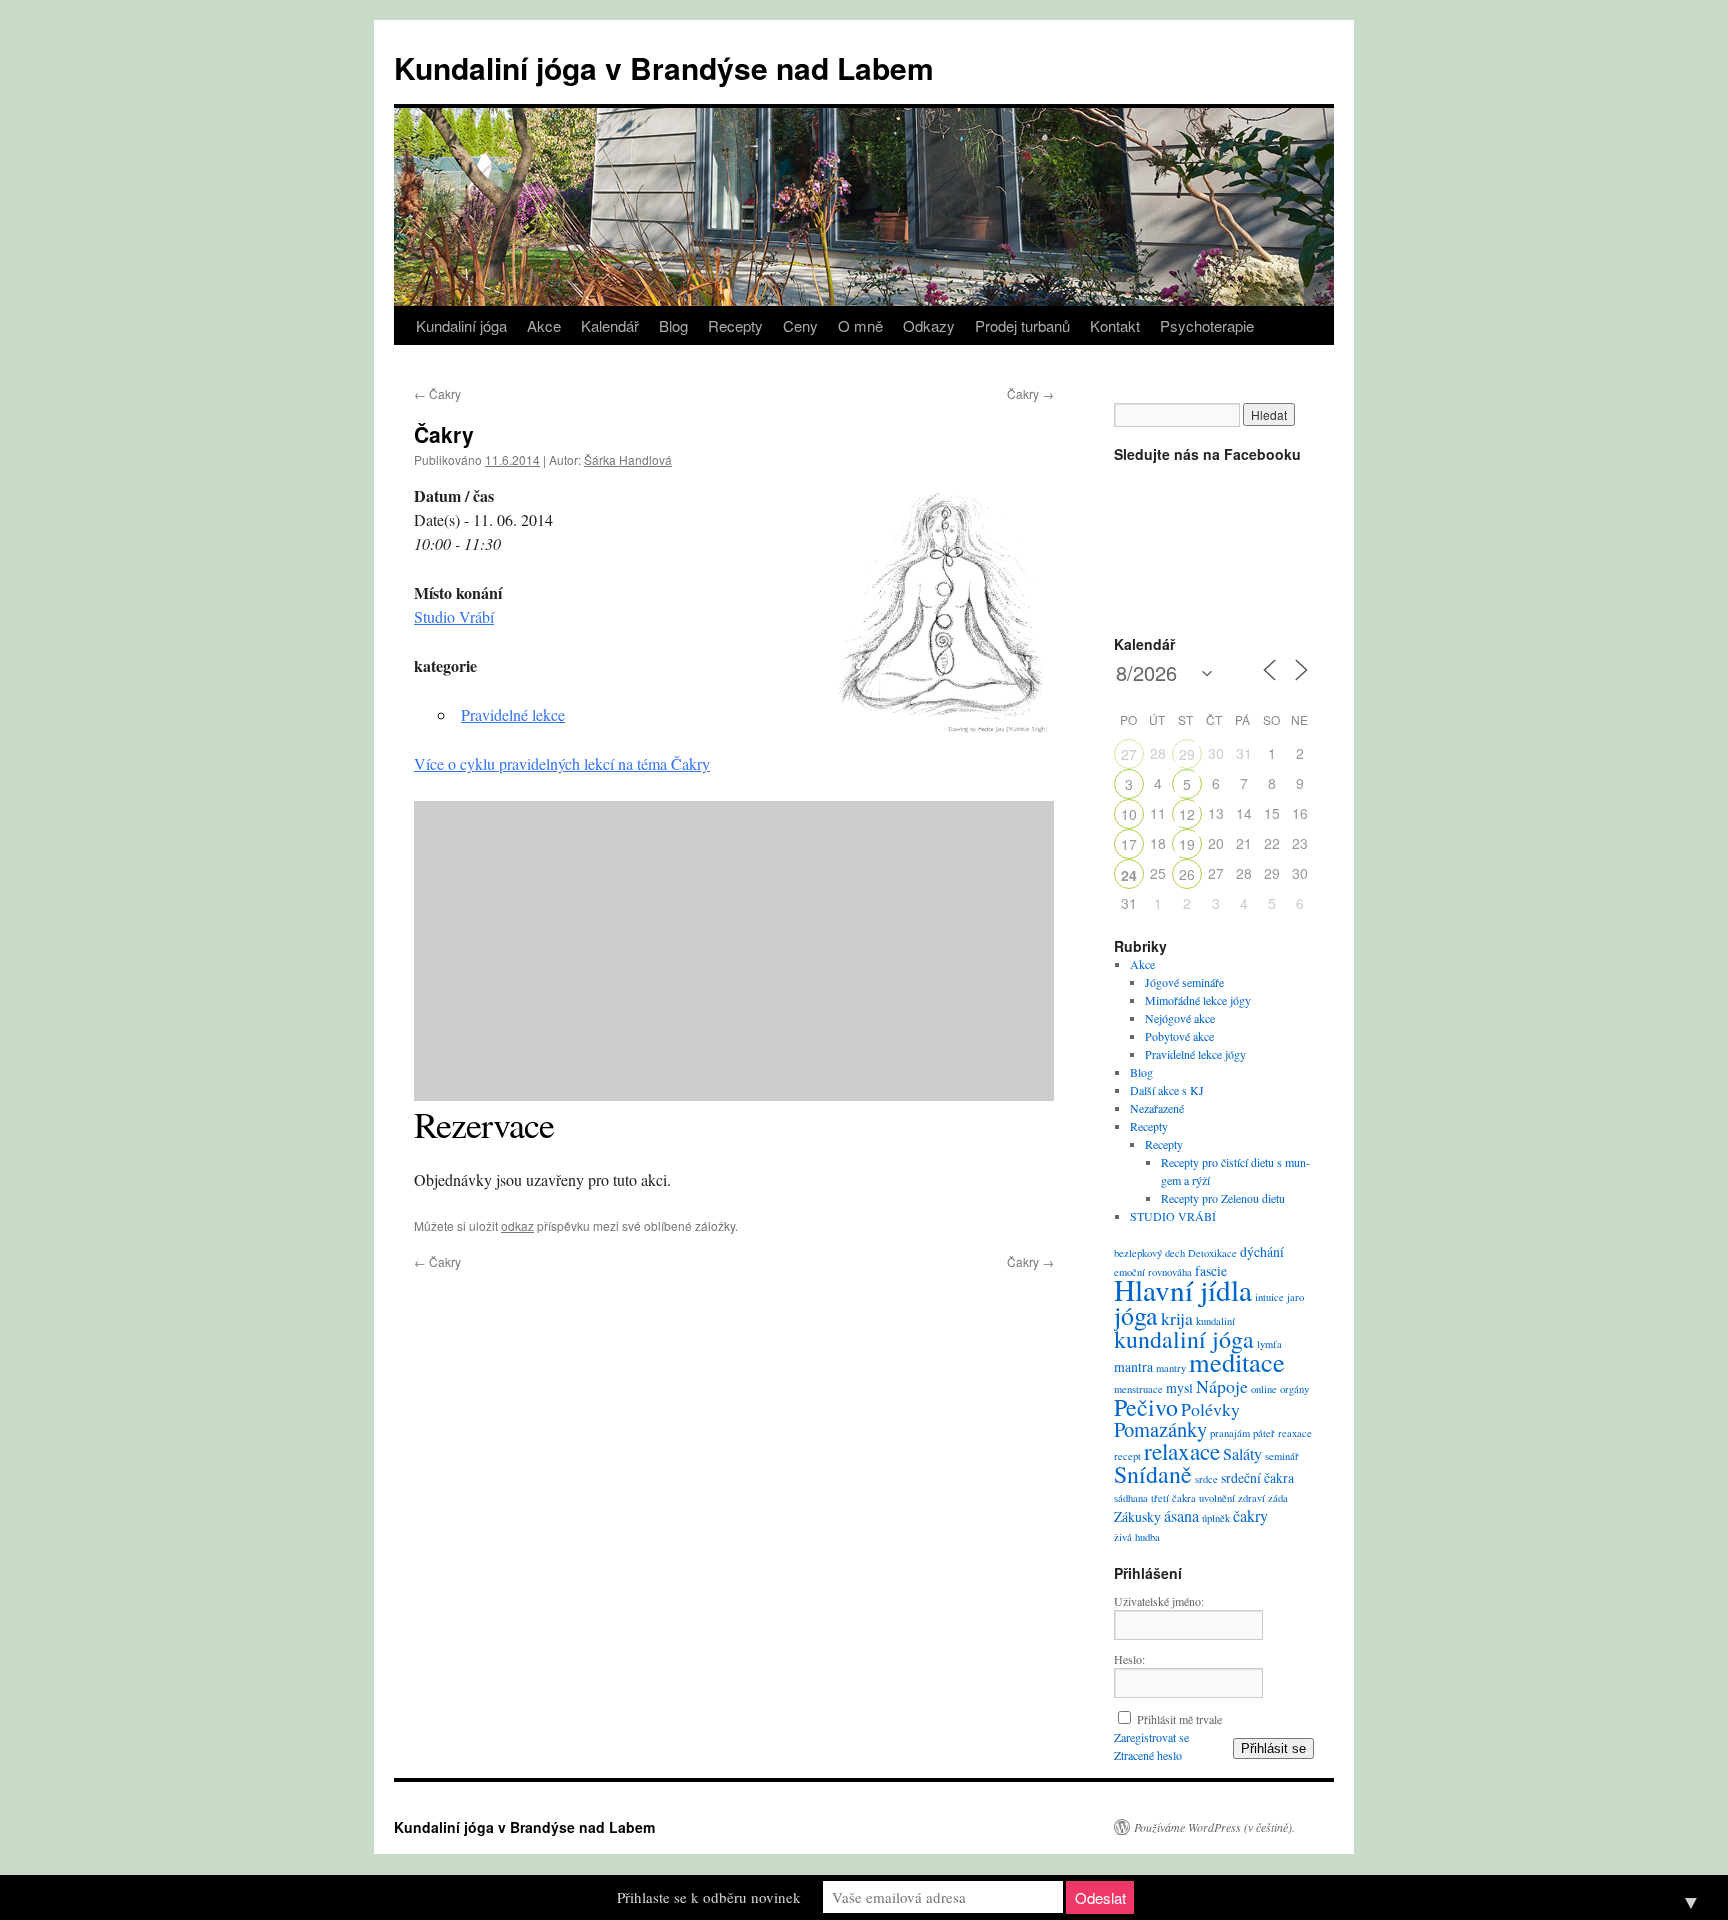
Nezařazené (1157, 1108)
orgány (1294, 1389)
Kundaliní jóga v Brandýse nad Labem (664, 67)
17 (1129, 844)
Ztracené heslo (1148, 1755)
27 (1129, 754)
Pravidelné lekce (513, 714)
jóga (1136, 1315)
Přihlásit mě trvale (1179, 1719)
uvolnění (1217, 1498)
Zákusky (1137, 1516)
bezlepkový (1138, 1253)
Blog (673, 325)
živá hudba (1137, 1537)
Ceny (800, 325)
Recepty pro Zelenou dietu (1223, 1198)
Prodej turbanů (1022, 325)
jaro (1295, 1297)
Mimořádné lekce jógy (1198, 1000)
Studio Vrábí (454, 616)
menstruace (1138, 1389)
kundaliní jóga (1184, 1339)
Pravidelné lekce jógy (1195, 1054)
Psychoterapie (1207, 325)
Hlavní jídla (1183, 1289)
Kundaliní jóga (461, 325)
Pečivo (1146, 1407)
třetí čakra (1173, 1498)
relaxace (1182, 1451)
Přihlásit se (1273, 1748)
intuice (1269, 1297)
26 (1187, 874)
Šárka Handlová (628, 459)
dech (1175, 1253)
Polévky (1210, 1409)
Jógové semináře (1184, 982)
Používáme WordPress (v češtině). (1214, 1827)
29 (1187, 754)
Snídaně (1153, 1474)
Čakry (437, 393)
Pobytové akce (1179, 1036)
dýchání (1262, 1251)
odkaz (517, 1225)
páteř (1264, 1433)
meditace (1237, 1361)
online (1264, 1389)
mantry (1171, 1368)
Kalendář (610, 325)
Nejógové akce (1180, 1018)
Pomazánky (1160, 1429)
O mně (860, 325)
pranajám (1230, 1433)
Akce (544, 325)
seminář (1282, 1456)
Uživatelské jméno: (1159, 1601)
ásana (1181, 1516)
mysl (1179, 1387)
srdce (1206, 1479)
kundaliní (1215, 1321)
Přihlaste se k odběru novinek (709, 1897)
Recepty (735, 325)
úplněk (1216, 1518)
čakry (1250, 1516)
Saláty (1242, 1454)
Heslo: (1129, 1659)
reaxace (1295, 1433)
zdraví (1251, 1498)
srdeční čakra (1257, 1477)
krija (1177, 1318)
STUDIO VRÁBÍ (1173, 1216)
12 (1187, 814)
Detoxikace (1212, 1253)
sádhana (1131, 1498)
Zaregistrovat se (1151, 1737)
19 (1187, 844)
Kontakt (1115, 325)
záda (1278, 1498)
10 (1129, 814)
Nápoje (1222, 1386)
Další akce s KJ (1167, 1090)
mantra (1133, 1366)
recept (1127, 1456)
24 (1129, 875)
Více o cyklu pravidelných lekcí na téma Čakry (562, 763)
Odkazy (929, 325)
